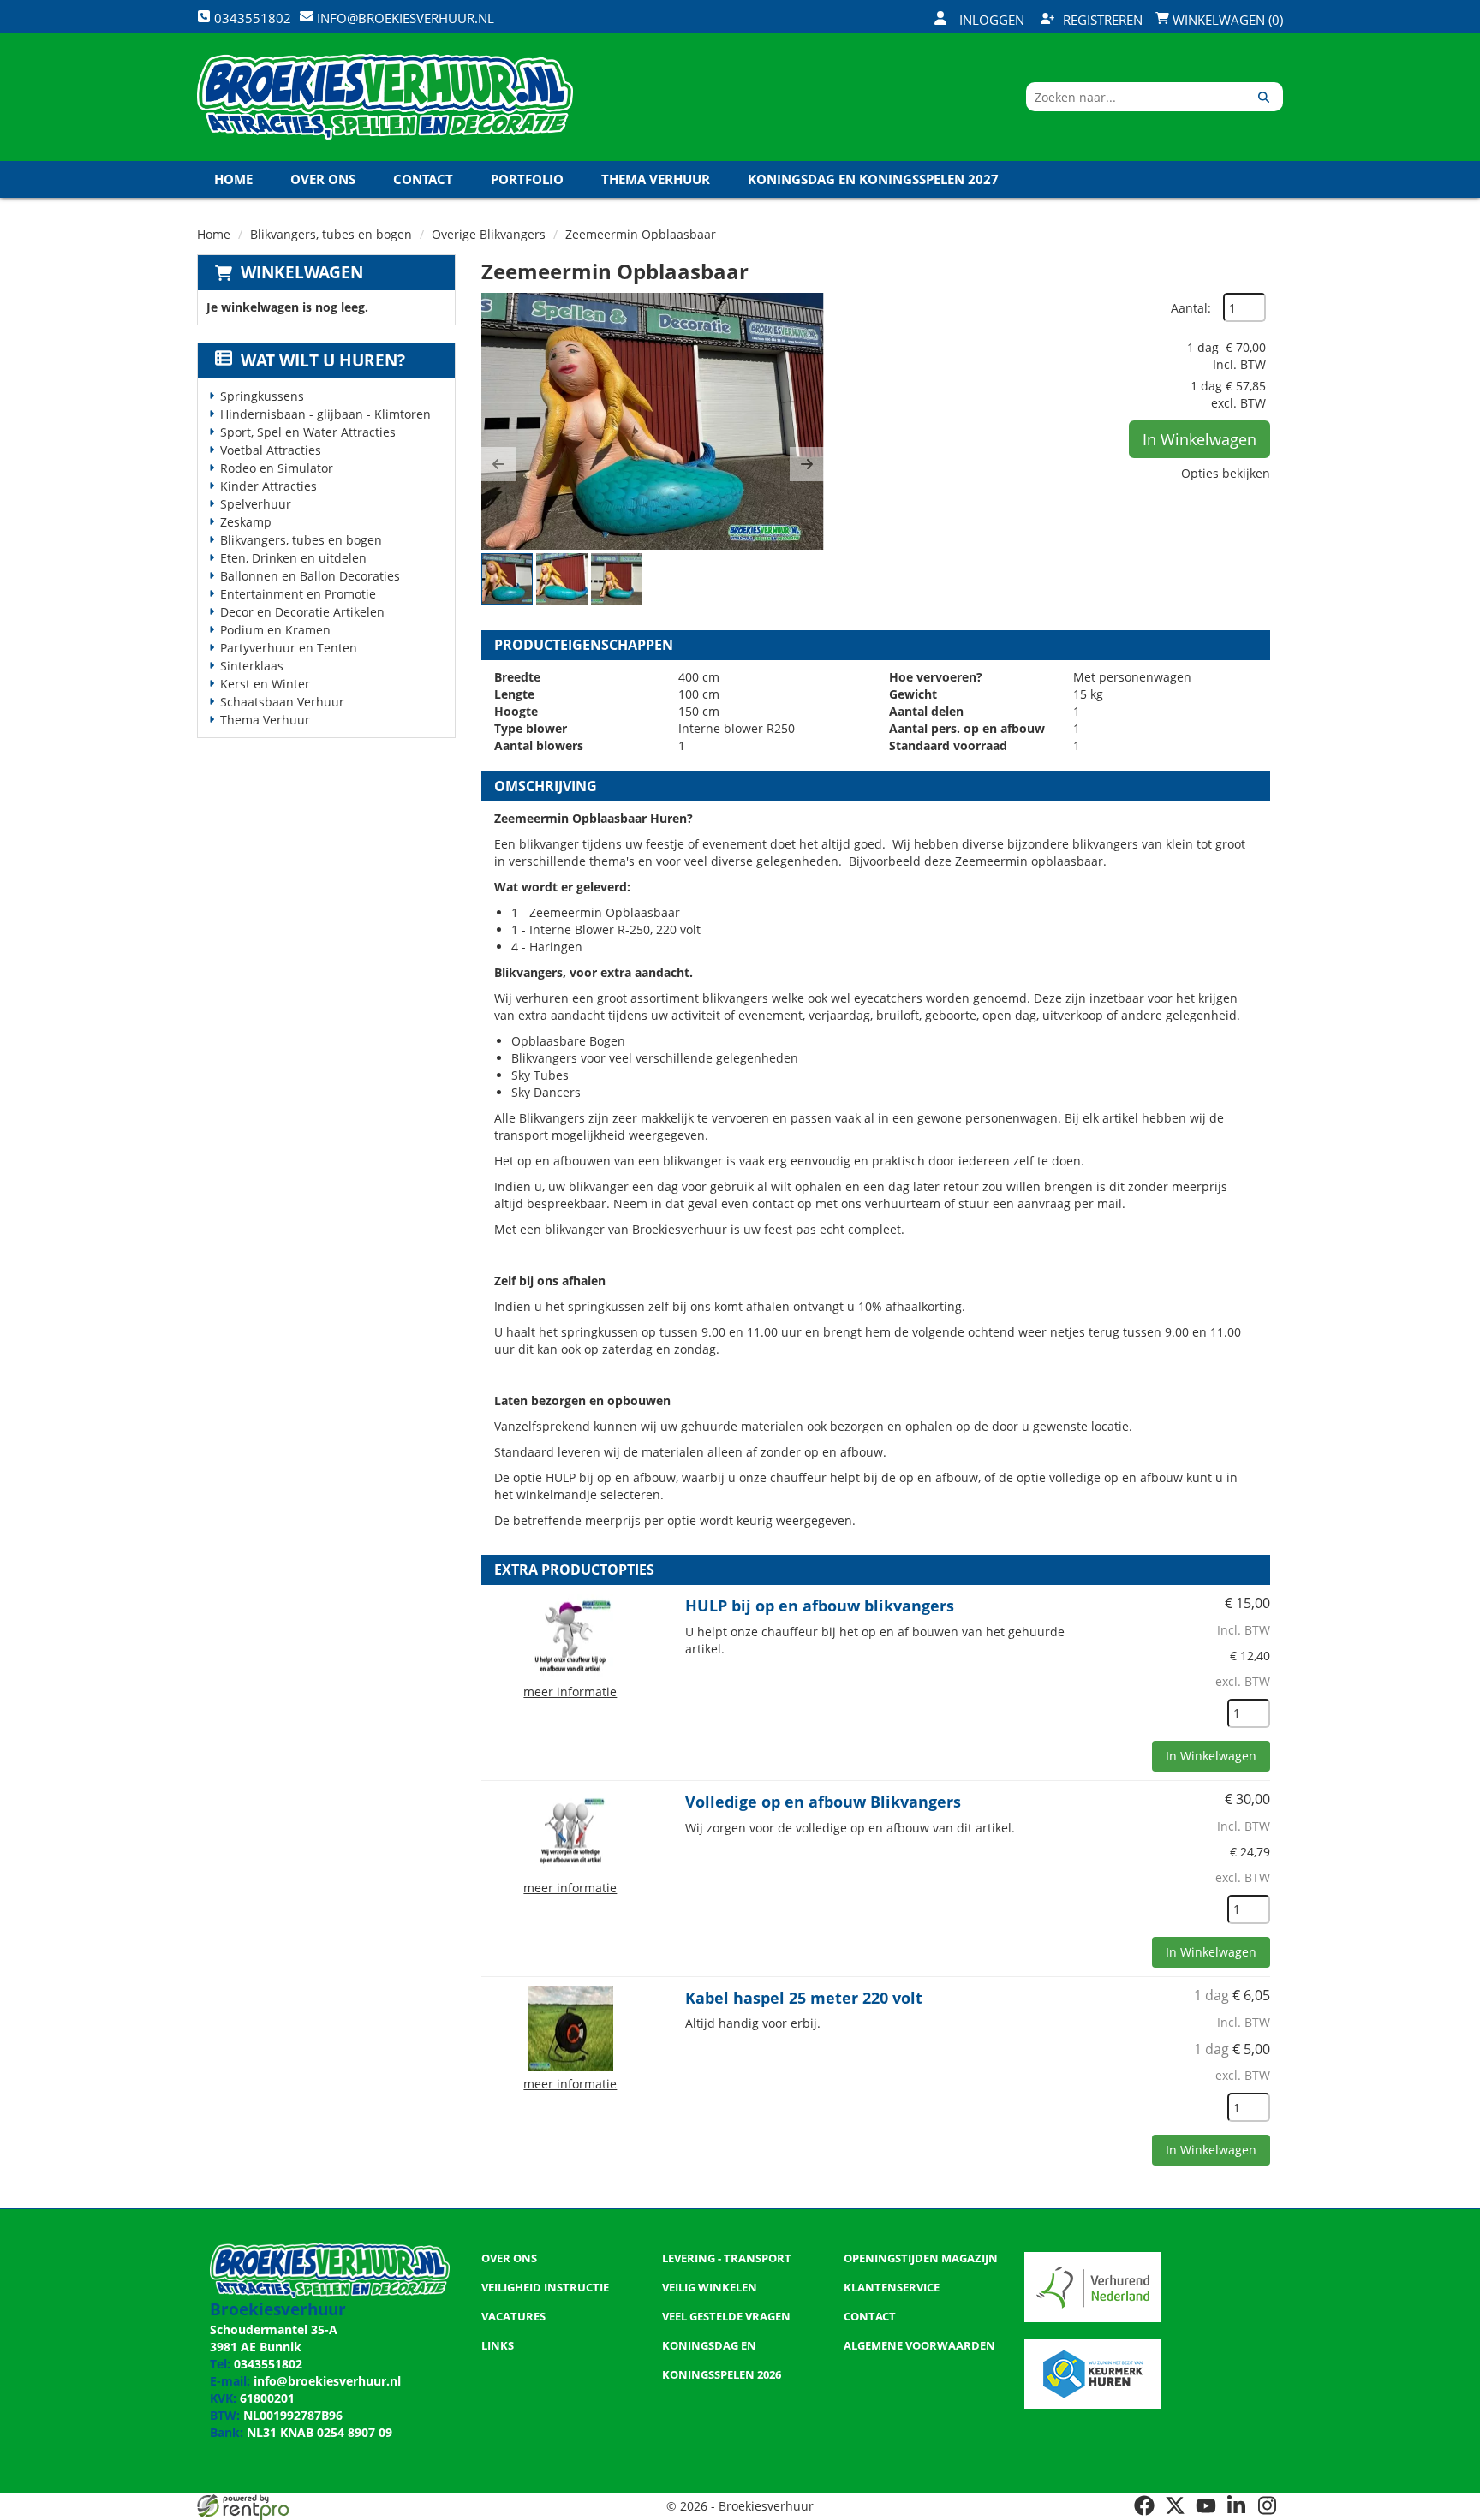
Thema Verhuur (656, 179)
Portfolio (527, 179)
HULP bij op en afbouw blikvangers (820, 1606)
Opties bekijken (1226, 473)
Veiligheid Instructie (545, 2287)
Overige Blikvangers (489, 234)
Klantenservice (892, 2287)
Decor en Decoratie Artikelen (302, 612)
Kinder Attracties (269, 486)
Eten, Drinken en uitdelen (293, 558)
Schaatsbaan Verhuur (282, 702)
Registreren (1103, 20)
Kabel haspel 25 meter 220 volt (804, 1998)
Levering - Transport (727, 2258)
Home (233, 179)
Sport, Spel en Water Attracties (308, 432)
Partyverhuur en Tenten (289, 648)
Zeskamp (246, 522)
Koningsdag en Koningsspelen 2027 (873, 179)
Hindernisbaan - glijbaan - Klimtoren (325, 414)
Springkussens (262, 396)
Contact (423, 179)
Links (498, 2345)
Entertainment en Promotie (298, 594)
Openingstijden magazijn (921, 2258)
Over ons (323, 179)
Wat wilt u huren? (323, 360)
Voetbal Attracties (271, 450)
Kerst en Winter (265, 684)
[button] (498, 464)
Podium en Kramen (275, 630)
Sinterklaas (252, 666)
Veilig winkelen (710, 2287)
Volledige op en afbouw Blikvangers (823, 1802)
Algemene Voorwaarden (919, 2345)
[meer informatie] (570, 1635)
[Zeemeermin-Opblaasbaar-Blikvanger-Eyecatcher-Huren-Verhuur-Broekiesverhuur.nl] (653, 421)
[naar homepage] (385, 97)
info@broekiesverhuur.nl (327, 2381)
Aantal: (1191, 308)
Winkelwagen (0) (1226, 20)
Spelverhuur (256, 504)
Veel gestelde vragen (726, 2316)
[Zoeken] (1264, 97)
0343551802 (268, 2364)
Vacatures (513, 2316)
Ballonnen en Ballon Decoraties (310, 576)
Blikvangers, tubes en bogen (331, 234)
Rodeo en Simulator (277, 468)
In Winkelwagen (1200, 439)
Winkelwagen (302, 272)
